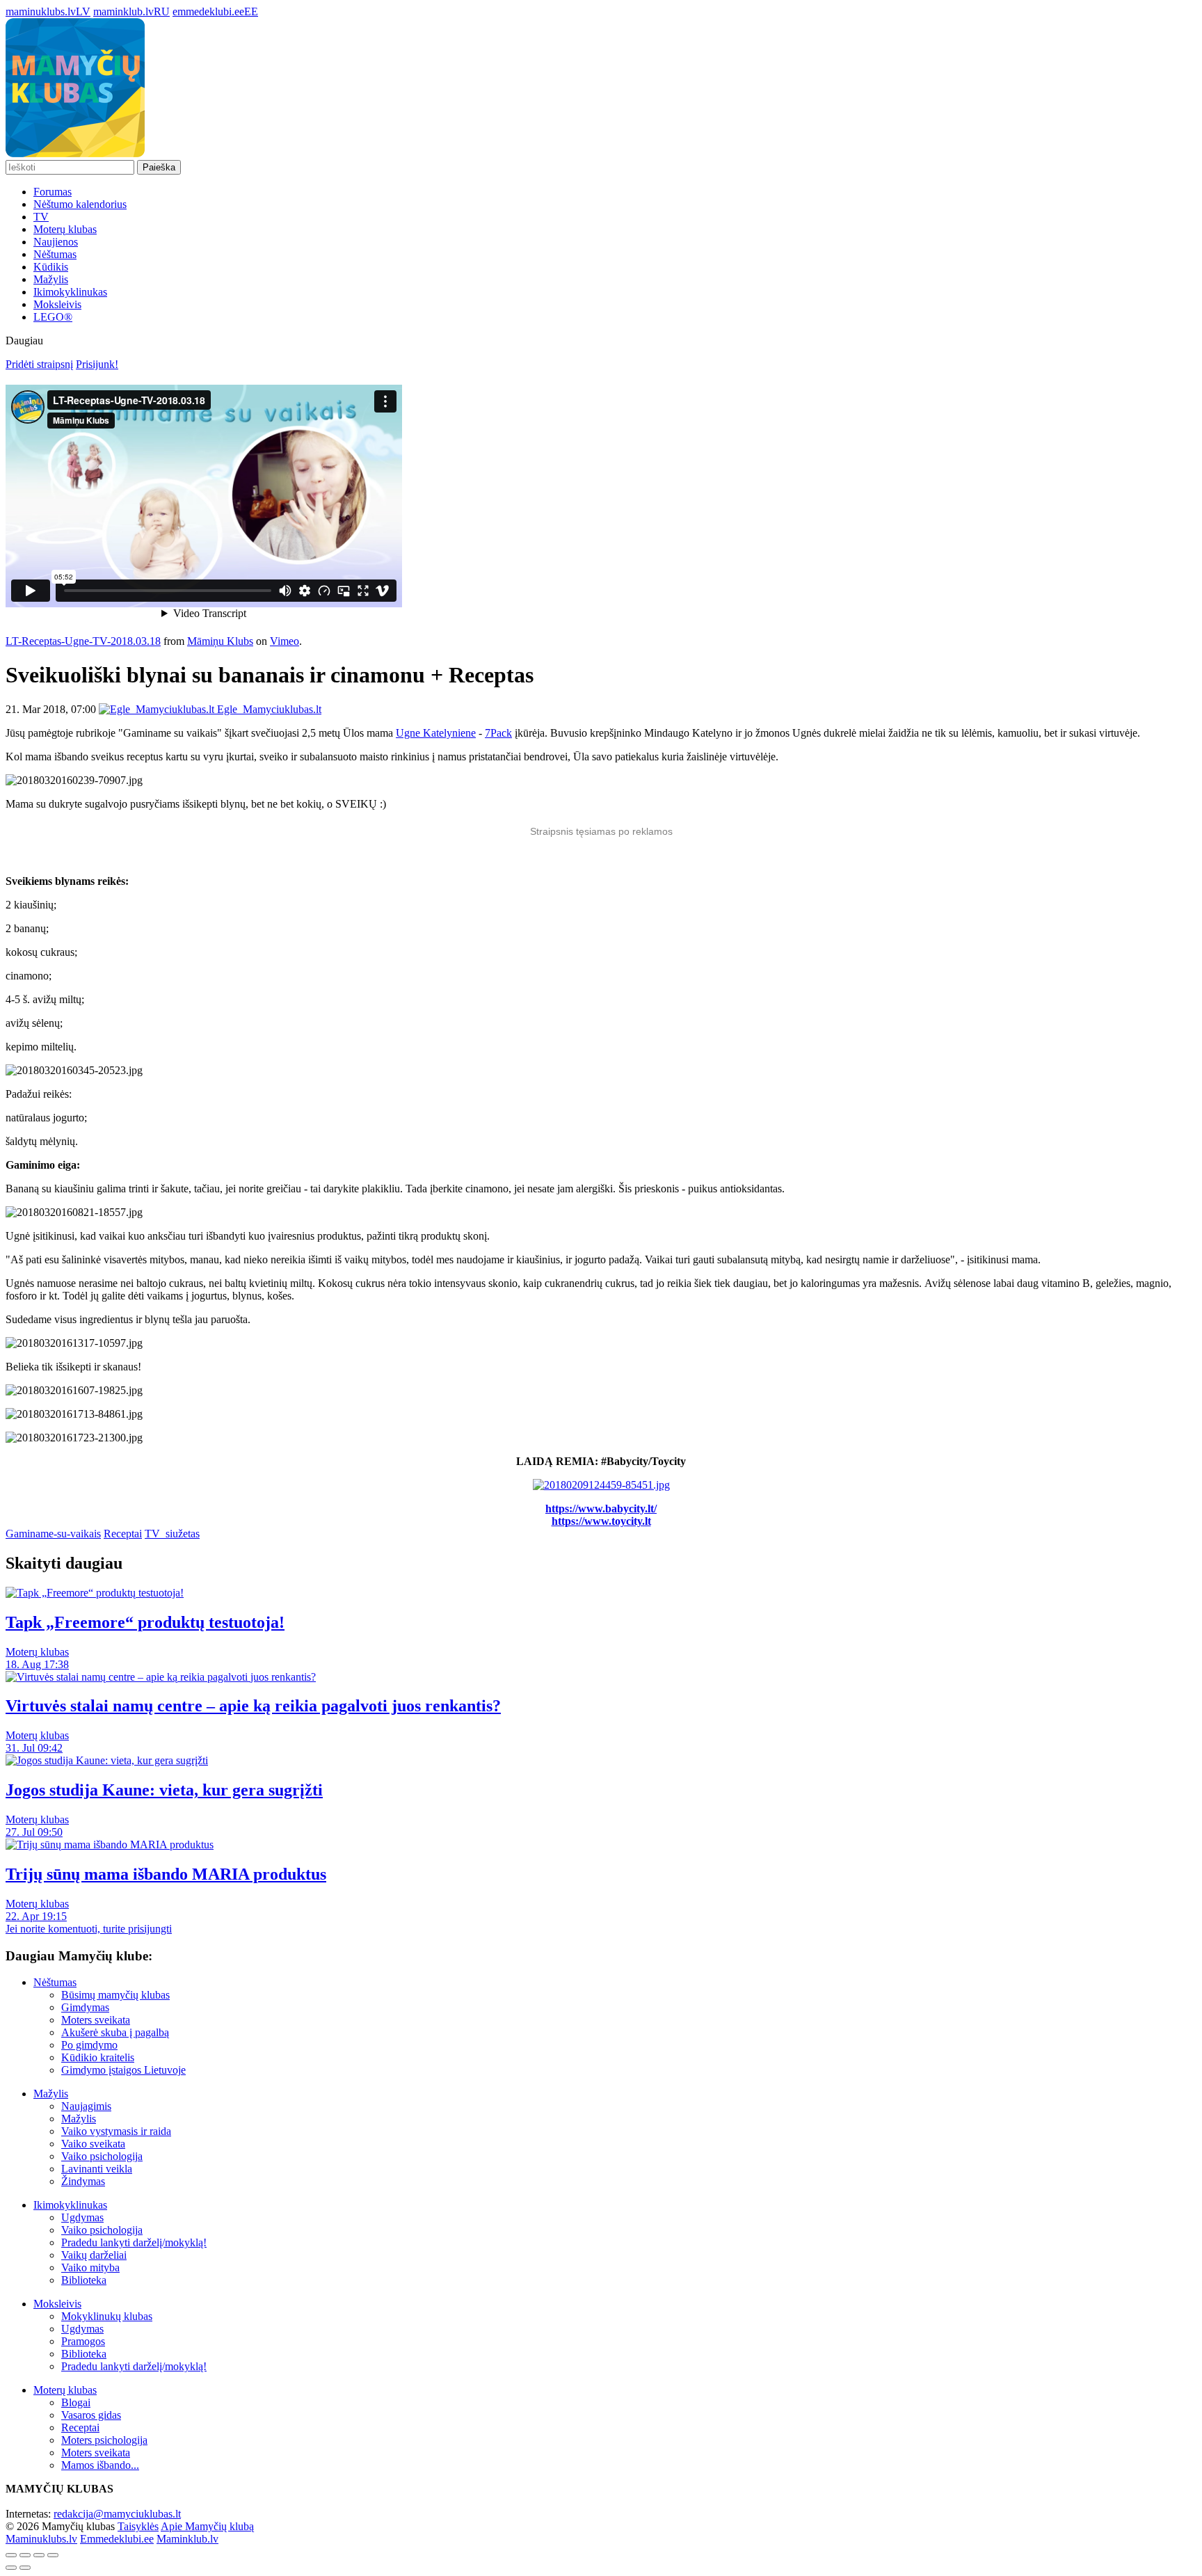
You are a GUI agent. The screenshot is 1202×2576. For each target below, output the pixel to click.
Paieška (159, 167)
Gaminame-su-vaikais (53, 1534)
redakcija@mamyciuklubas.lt (117, 2514)
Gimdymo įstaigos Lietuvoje (123, 2070)
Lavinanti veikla (97, 2169)
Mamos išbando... (100, 2465)
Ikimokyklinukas (70, 292)
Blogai (76, 2402)
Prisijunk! (97, 364)
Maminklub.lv (187, 2539)
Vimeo (285, 641)
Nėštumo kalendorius (80, 204)
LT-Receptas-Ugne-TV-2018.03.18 (83, 641)
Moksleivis (57, 304)
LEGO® (53, 317)
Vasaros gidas (91, 2415)
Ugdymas (82, 2217)
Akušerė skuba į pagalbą (115, 2032)
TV (41, 217)
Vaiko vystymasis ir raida (116, 2131)
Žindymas (83, 2181)
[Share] (25, 2555)
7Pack (498, 733)
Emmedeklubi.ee (117, 2539)
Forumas (53, 192)
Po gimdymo (89, 2045)
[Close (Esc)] (11, 2555)
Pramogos (83, 2341)
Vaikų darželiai (94, 2255)
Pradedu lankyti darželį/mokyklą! (134, 2242)
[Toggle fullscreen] (39, 2555)
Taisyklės (138, 2526)
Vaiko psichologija (102, 2156)
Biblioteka (84, 2280)
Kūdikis (51, 267)
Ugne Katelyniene (436, 733)
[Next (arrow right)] (25, 2568)
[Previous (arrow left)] (11, 2568)
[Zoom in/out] (53, 2555)
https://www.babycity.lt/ (601, 1509)
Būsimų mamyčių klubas (115, 1995)
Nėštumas (55, 254)
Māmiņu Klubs (220, 641)
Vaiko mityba (90, 2267)
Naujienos (56, 242)
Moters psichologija (104, 2440)
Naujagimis (86, 2106)
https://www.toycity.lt (601, 1521)
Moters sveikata (96, 2020)
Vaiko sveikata (93, 2144)
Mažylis (51, 279)
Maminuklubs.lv (41, 2539)
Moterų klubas (65, 229)
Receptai (123, 1534)
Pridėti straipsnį (39, 364)
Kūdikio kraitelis (98, 2057)
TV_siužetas (172, 1534)
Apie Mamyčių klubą (207, 2526)
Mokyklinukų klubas (107, 2316)
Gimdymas (85, 2007)
